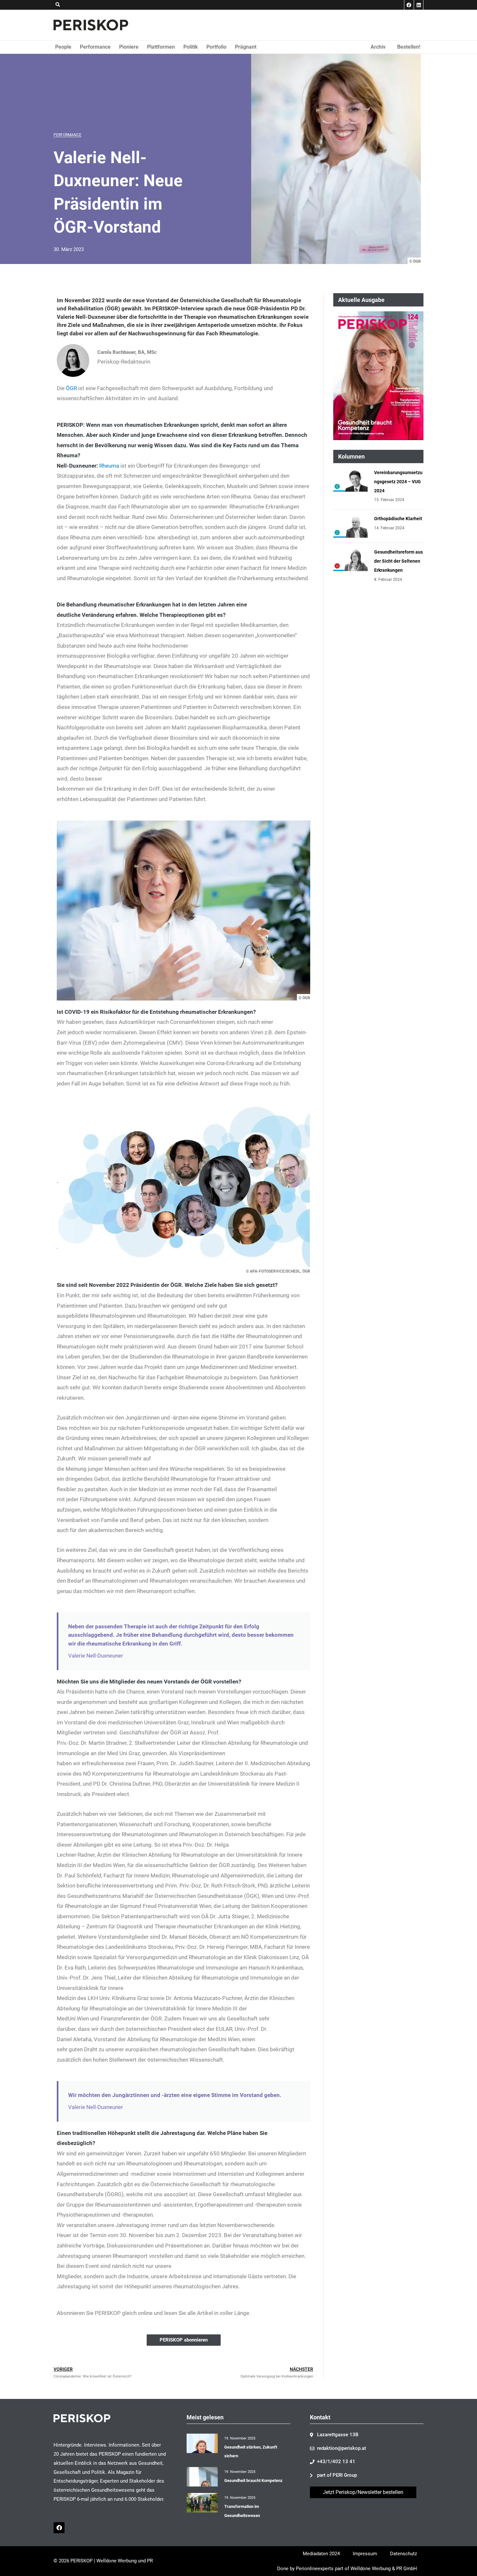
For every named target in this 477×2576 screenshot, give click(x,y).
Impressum (365, 2554)
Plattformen (161, 47)
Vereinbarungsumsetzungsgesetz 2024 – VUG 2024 (398, 482)
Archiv (378, 47)
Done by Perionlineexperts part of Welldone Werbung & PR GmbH (347, 2569)
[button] (58, 5)
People (63, 47)
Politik (191, 47)
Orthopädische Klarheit (398, 519)
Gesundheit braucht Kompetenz (253, 2480)
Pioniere (129, 47)
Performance (95, 47)
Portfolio (216, 47)
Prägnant (246, 47)
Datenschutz (404, 2554)
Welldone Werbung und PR (125, 2561)
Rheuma (109, 466)
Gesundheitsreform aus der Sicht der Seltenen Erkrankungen (398, 561)
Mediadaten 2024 (321, 2554)
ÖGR (71, 388)
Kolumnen (351, 456)
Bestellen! (409, 47)
